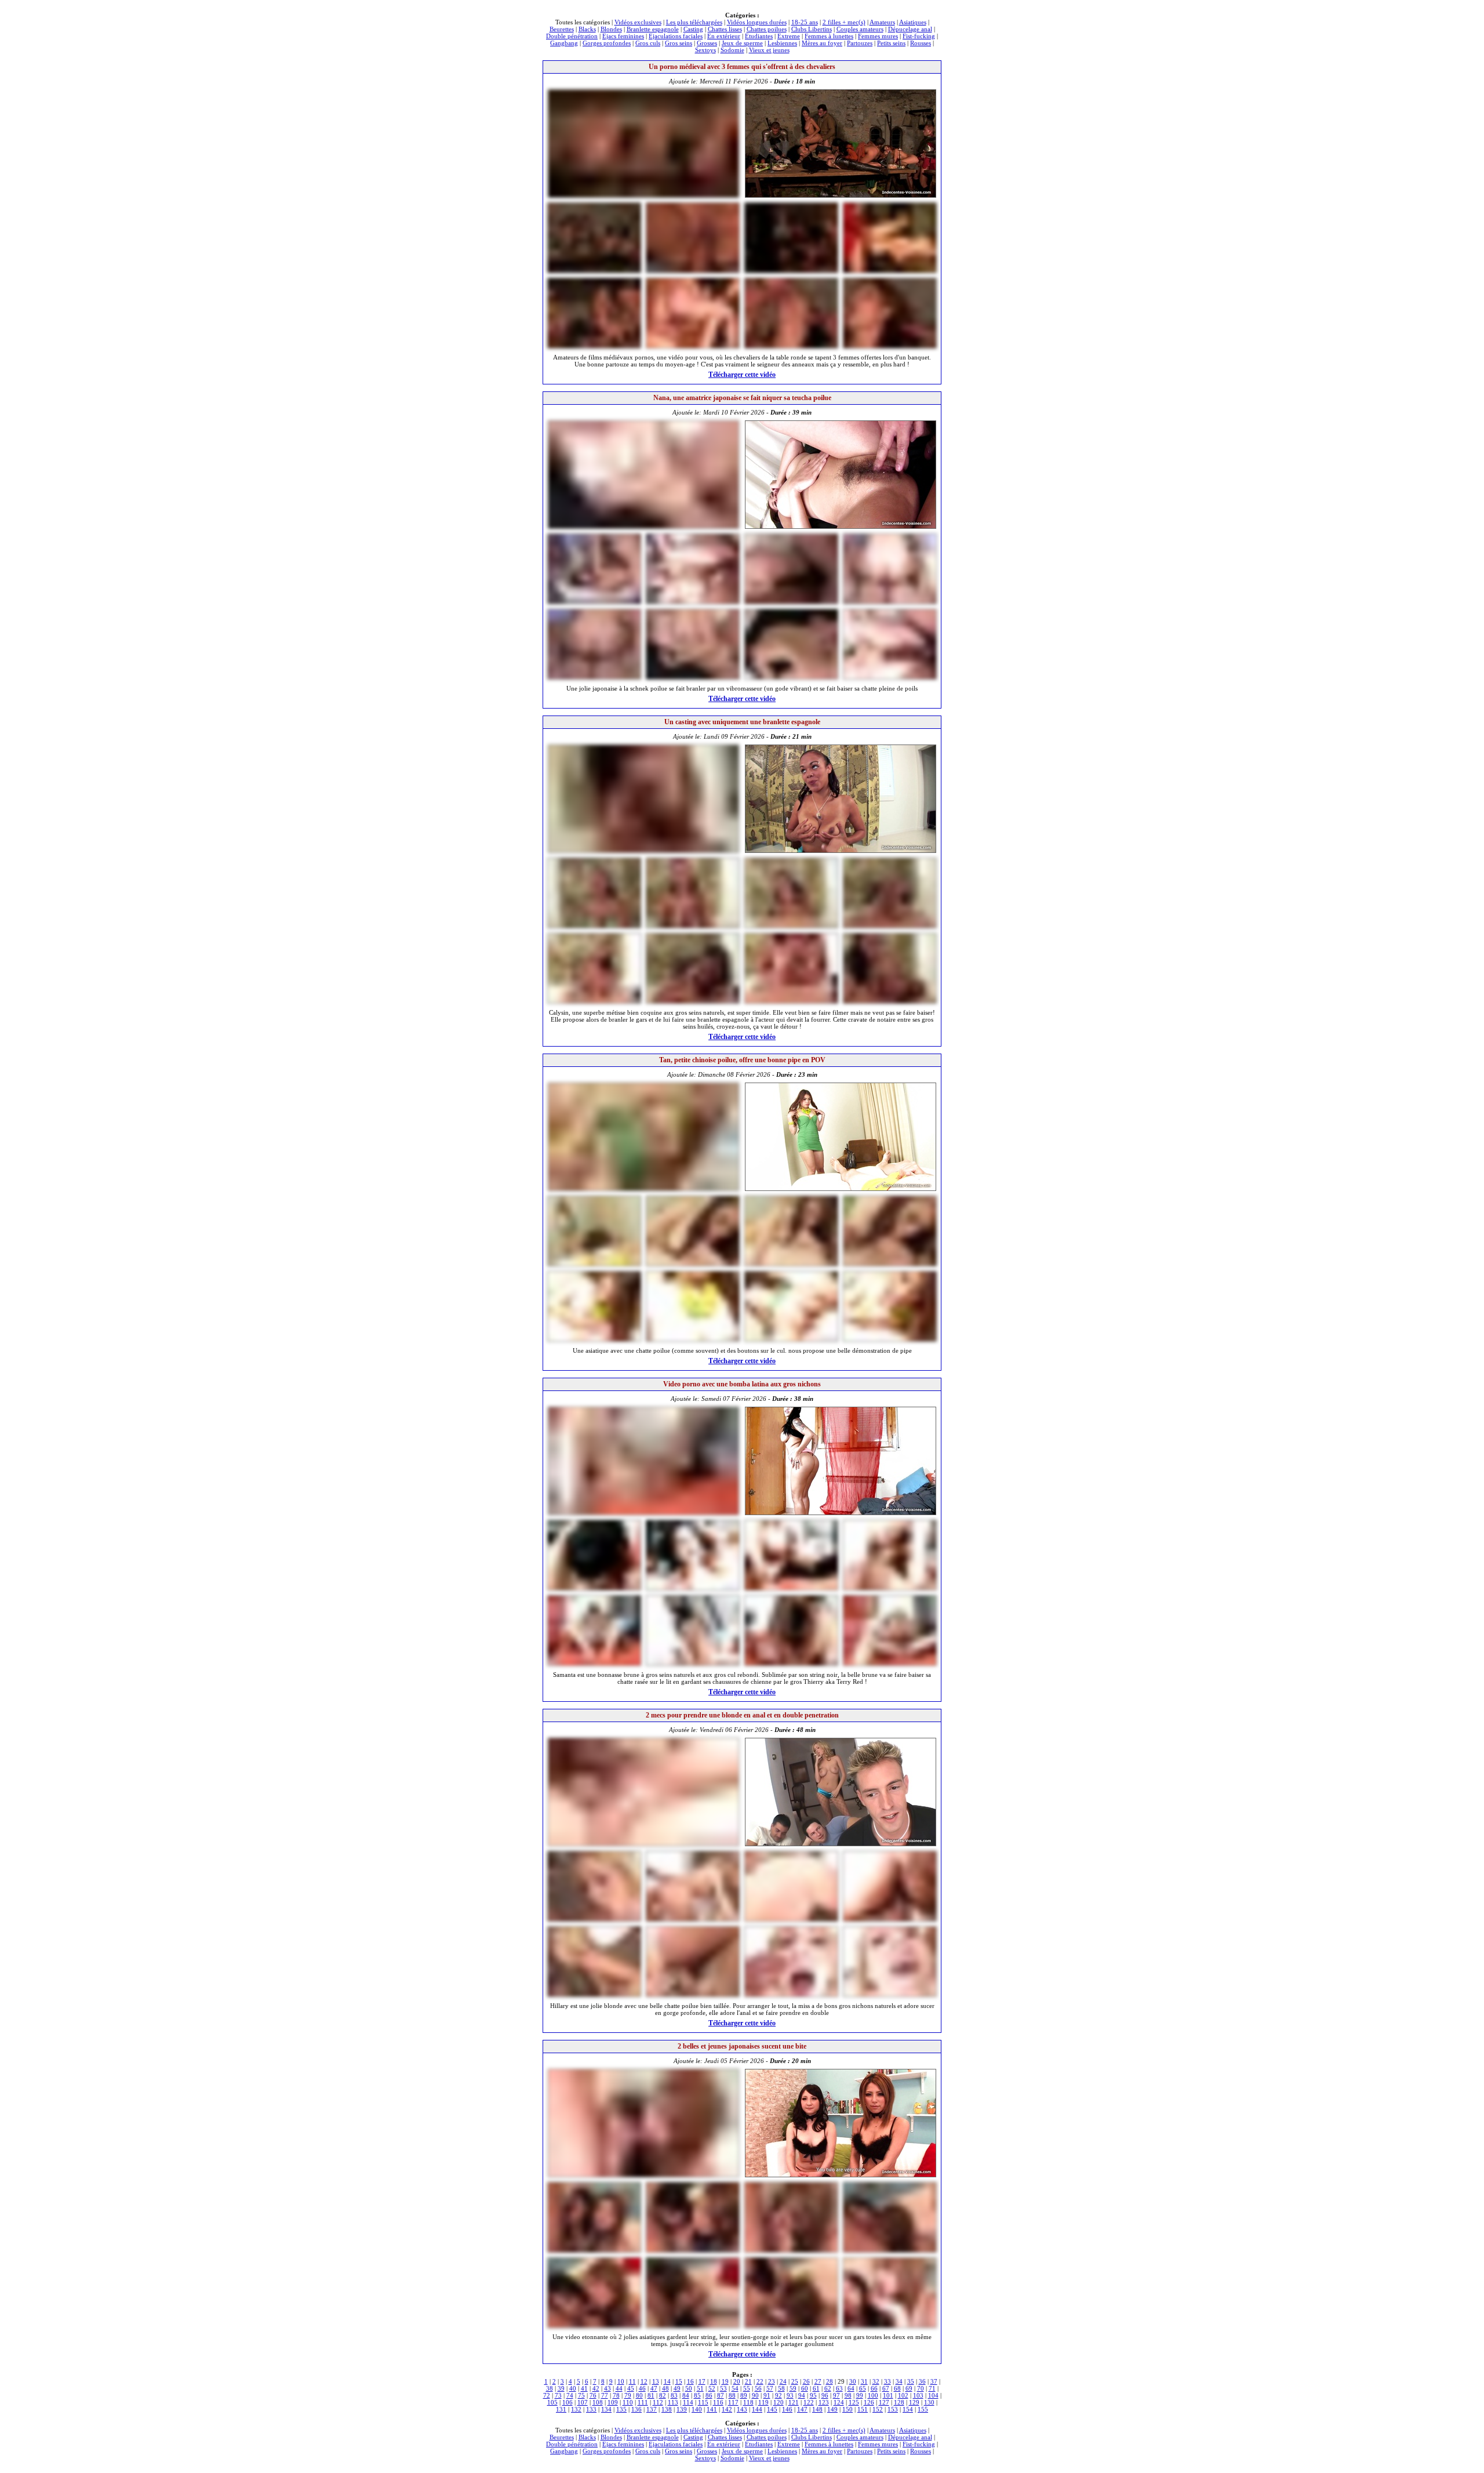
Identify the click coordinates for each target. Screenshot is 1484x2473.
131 (561, 2409)
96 (825, 2395)
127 (884, 2402)
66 (874, 2388)
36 (922, 2381)
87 (721, 2395)
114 (688, 2402)
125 (854, 2402)
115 (703, 2402)
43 (608, 2388)
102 (903, 2395)
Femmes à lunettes (829, 36)
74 (570, 2395)
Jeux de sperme (742, 43)
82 (663, 2395)
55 (747, 2388)
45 (631, 2388)
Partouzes (860, 43)
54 (735, 2388)
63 (839, 2388)
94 (802, 2395)
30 (853, 2381)
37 (934, 2381)
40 (573, 2388)
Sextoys (705, 50)
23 (772, 2381)
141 (712, 2409)
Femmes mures (878, 36)
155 (923, 2409)
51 (700, 2388)
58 (781, 2388)
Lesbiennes (782, 43)
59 (793, 2388)
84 (686, 2395)
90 (755, 2395)
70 (921, 2388)
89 (744, 2395)
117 (733, 2402)
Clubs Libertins (812, 29)
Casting (693, 29)
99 (860, 2395)
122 (809, 2402)
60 (805, 2388)
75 (581, 2395)
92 (779, 2395)
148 (817, 2409)
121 (794, 2402)
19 (725, 2381)
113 (673, 2402)
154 (908, 2409)
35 (911, 2381)
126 (869, 2402)
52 (712, 2388)
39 (561, 2388)
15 (679, 2381)
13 (656, 2381)
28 (830, 2381)
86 (709, 2395)
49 (677, 2388)
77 (605, 2395)
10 (621, 2381)
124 (839, 2402)
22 (760, 2381)
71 (932, 2388)
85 (697, 2395)
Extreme (789, 36)
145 (772, 2409)
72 (547, 2395)
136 (636, 2409)
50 (689, 2388)
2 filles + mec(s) (844, 22)
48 (665, 2388)
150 (848, 2409)
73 (558, 2395)
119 (763, 2402)
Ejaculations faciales (676, 36)
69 (909, 2388)
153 (893, 2409)
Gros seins (679, 43)
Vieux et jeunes (769, 50)
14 (667, 2381)
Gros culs (648, 43)
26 (806, 2381)
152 (878, 2409)
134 (606, 2409)
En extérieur (724, 36)
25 (795, 2381)
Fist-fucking (919, 36)
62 (828, 2388)
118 (748, 2402)
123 (824, 2402)
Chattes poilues (767, 29)
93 (790, 2395)
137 (652, 2409)
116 (718, 2402)
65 (863, 2388)
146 (787, 2409)
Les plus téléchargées (694, 22)
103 (918, 2395)
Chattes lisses (725, 29)
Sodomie (732, 50)
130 (929, 2402)
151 (863, 2409)
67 (886, 2388)
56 (758, 2388)
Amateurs (882, 22)
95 (813, 2395)
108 (598, 2402)
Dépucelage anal (910, 29)
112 (658, 2402)
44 (619, 2388)
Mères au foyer (822, 43)
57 (770, 2388)
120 (779, 2402)
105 (552, 2402)
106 (568, 2402)
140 (697, 2409)
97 (836, 2395)
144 (757, 2409)
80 (639, 2395)
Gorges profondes (607, 43)
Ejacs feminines (623, 36)
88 (732, 2395)
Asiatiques (913, 22)
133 (591, 2409)
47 (654, 2388)
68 (897, 2388)
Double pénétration (572, 36)
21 (748, 2381)
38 (550, 2388)
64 (851, 2388)
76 (593, 2395)
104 (933, 2395)
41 (584, 2388)
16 (690, 2381)
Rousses (921, 43)
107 (583, 2402)
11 (632, 2381)
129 (914, 2402)
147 (802, 2409)
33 (888, 2381)
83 (674, 2395)
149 (832, 2409)
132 (576, 2409)
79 (628, 2395)
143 (742, 2409)
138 (667, 2409)
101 (888, 2395)
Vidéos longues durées (757, 22)
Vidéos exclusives (638, 22)
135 (621, 2409)
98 (848, 2395)
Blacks (587, 29)
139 (682, 2409)
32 (876, 2381)
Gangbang (564, 43)
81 (651, 2395)
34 (899, 2381)
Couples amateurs (860, 29)
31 (864, 2381)
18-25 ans (805, 22)
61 (816, 2388)
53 (723, 2388)
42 (596, 2388)
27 (818, 2381)
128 (899, 2402)
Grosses (707, 43)
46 (642, 2388)
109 (613, 2402)
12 (644, 2381)
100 (873, 2395)
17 (702, 2381)
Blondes (611, 29)
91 (767, 2395)
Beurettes (562, 29)
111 (643, 2402)
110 (628, 2402)
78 (616, 2395)
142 (727, 2409)
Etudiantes (759, 36)
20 (737, 2381)
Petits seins (891, 43)
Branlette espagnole (653, 29)
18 (714, 2381)
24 (783, 2381)
